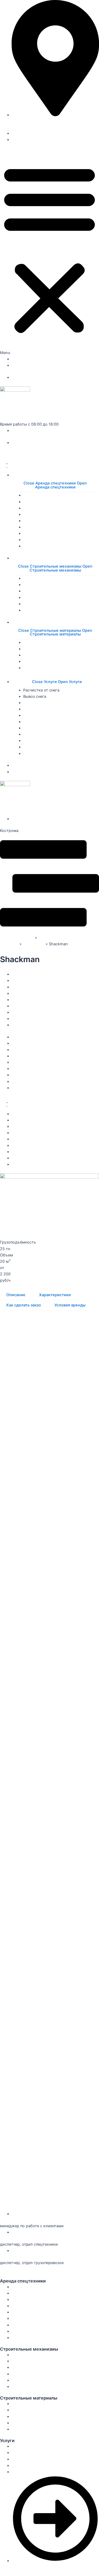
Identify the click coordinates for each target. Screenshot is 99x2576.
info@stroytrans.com (19, 2269)
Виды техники (13, 968)
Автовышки (23, 987)
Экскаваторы (24, 1000)
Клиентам (21, 140)
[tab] (16, 1295)
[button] (49, 252)
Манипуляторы (26, 981)
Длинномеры (24, 1019)
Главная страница (17, 938)
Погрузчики (23, 1012)
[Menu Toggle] (7, 465)
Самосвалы (34, 944)
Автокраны (22, 974)
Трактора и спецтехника (35, 1025)
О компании (23, 133)
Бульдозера (23, 1006)
